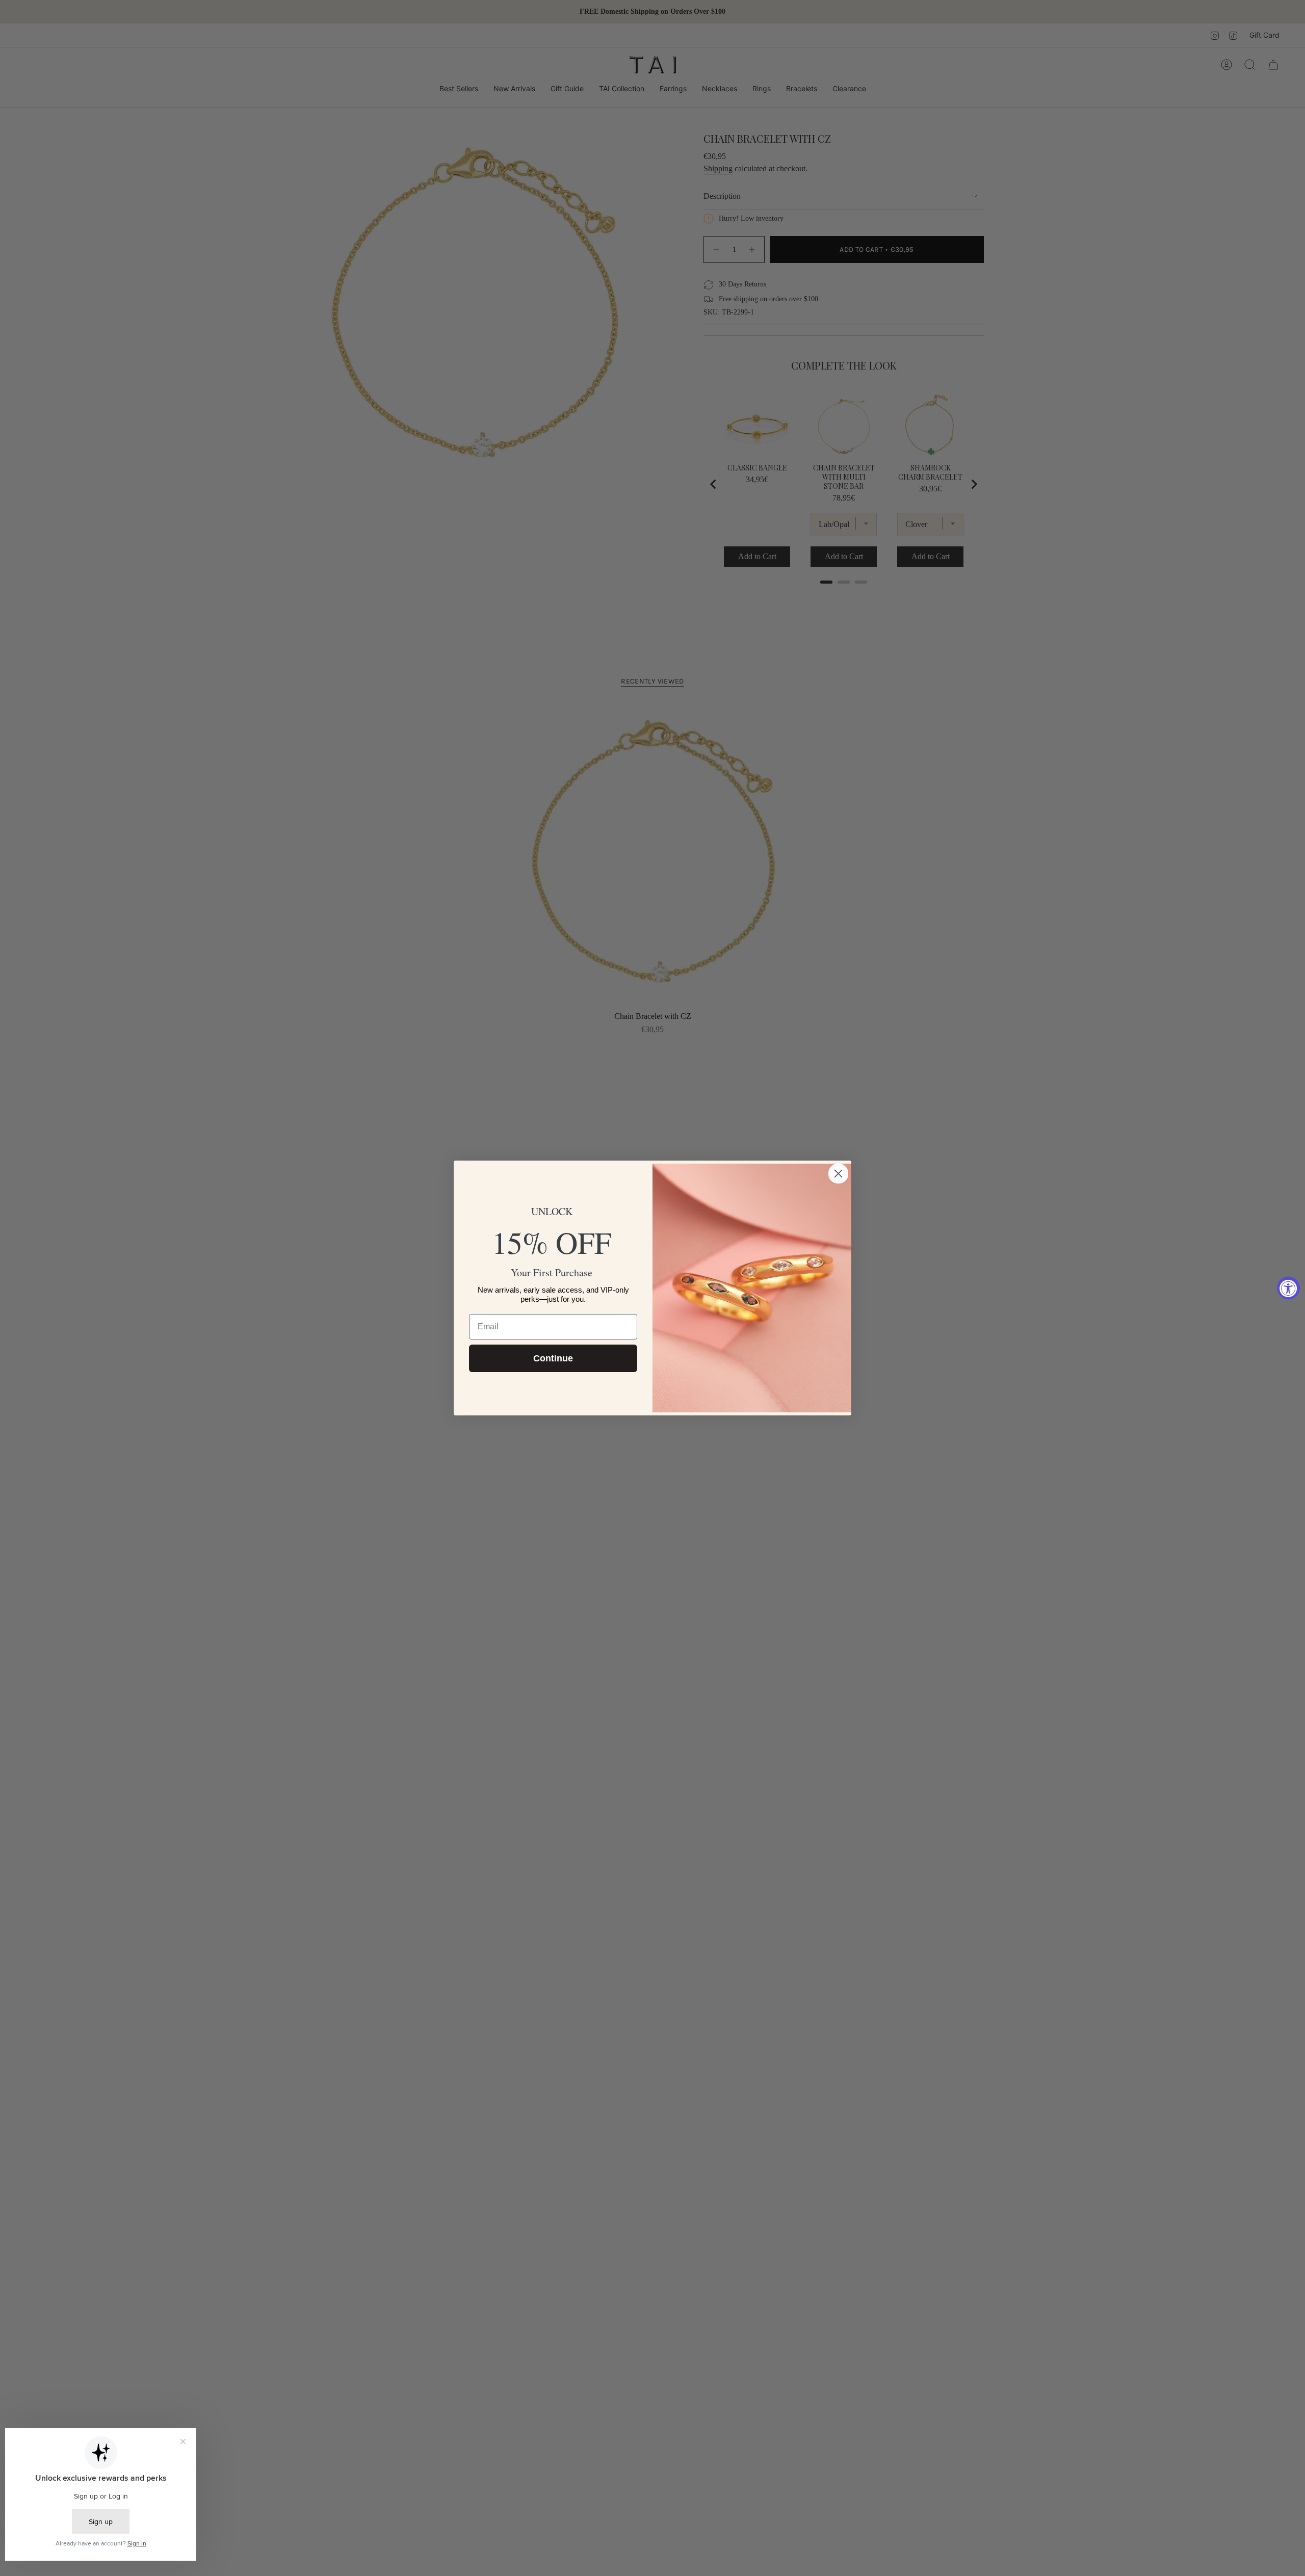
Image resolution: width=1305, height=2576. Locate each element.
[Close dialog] (838, 1174)
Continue (553, 1358)
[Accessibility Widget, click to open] (1288, 1288)
